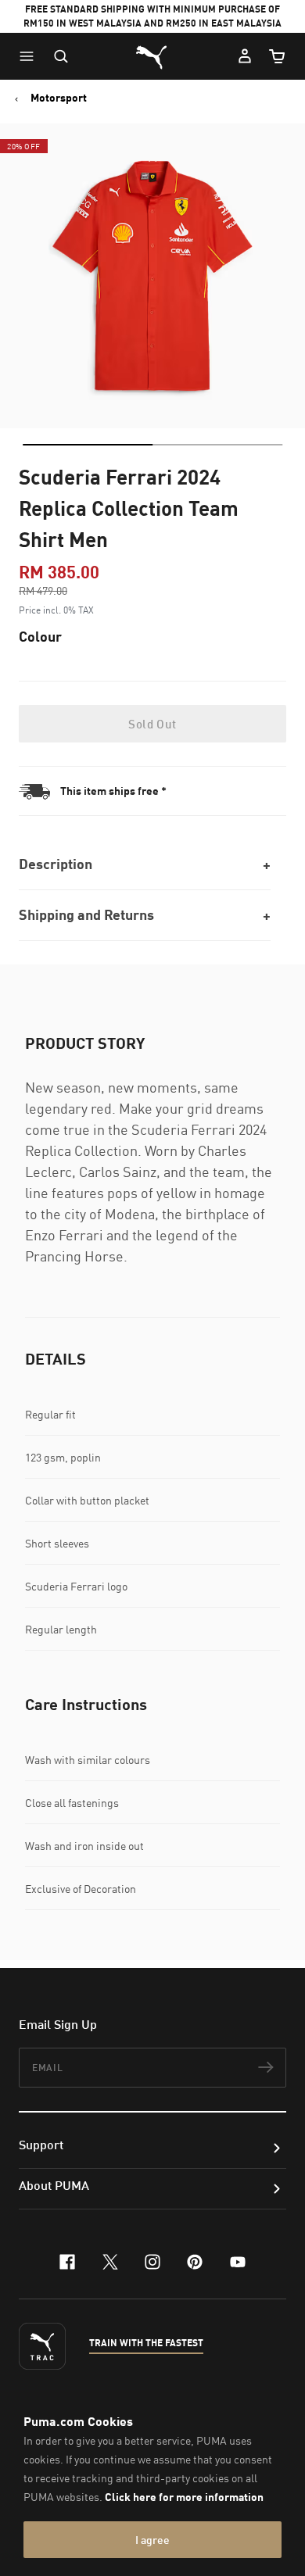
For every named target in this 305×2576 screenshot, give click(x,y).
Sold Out (152, 724)
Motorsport (59, 98)
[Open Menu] (30, 56)
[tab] (88, 445)
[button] (30, 56)
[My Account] (245, 56)
